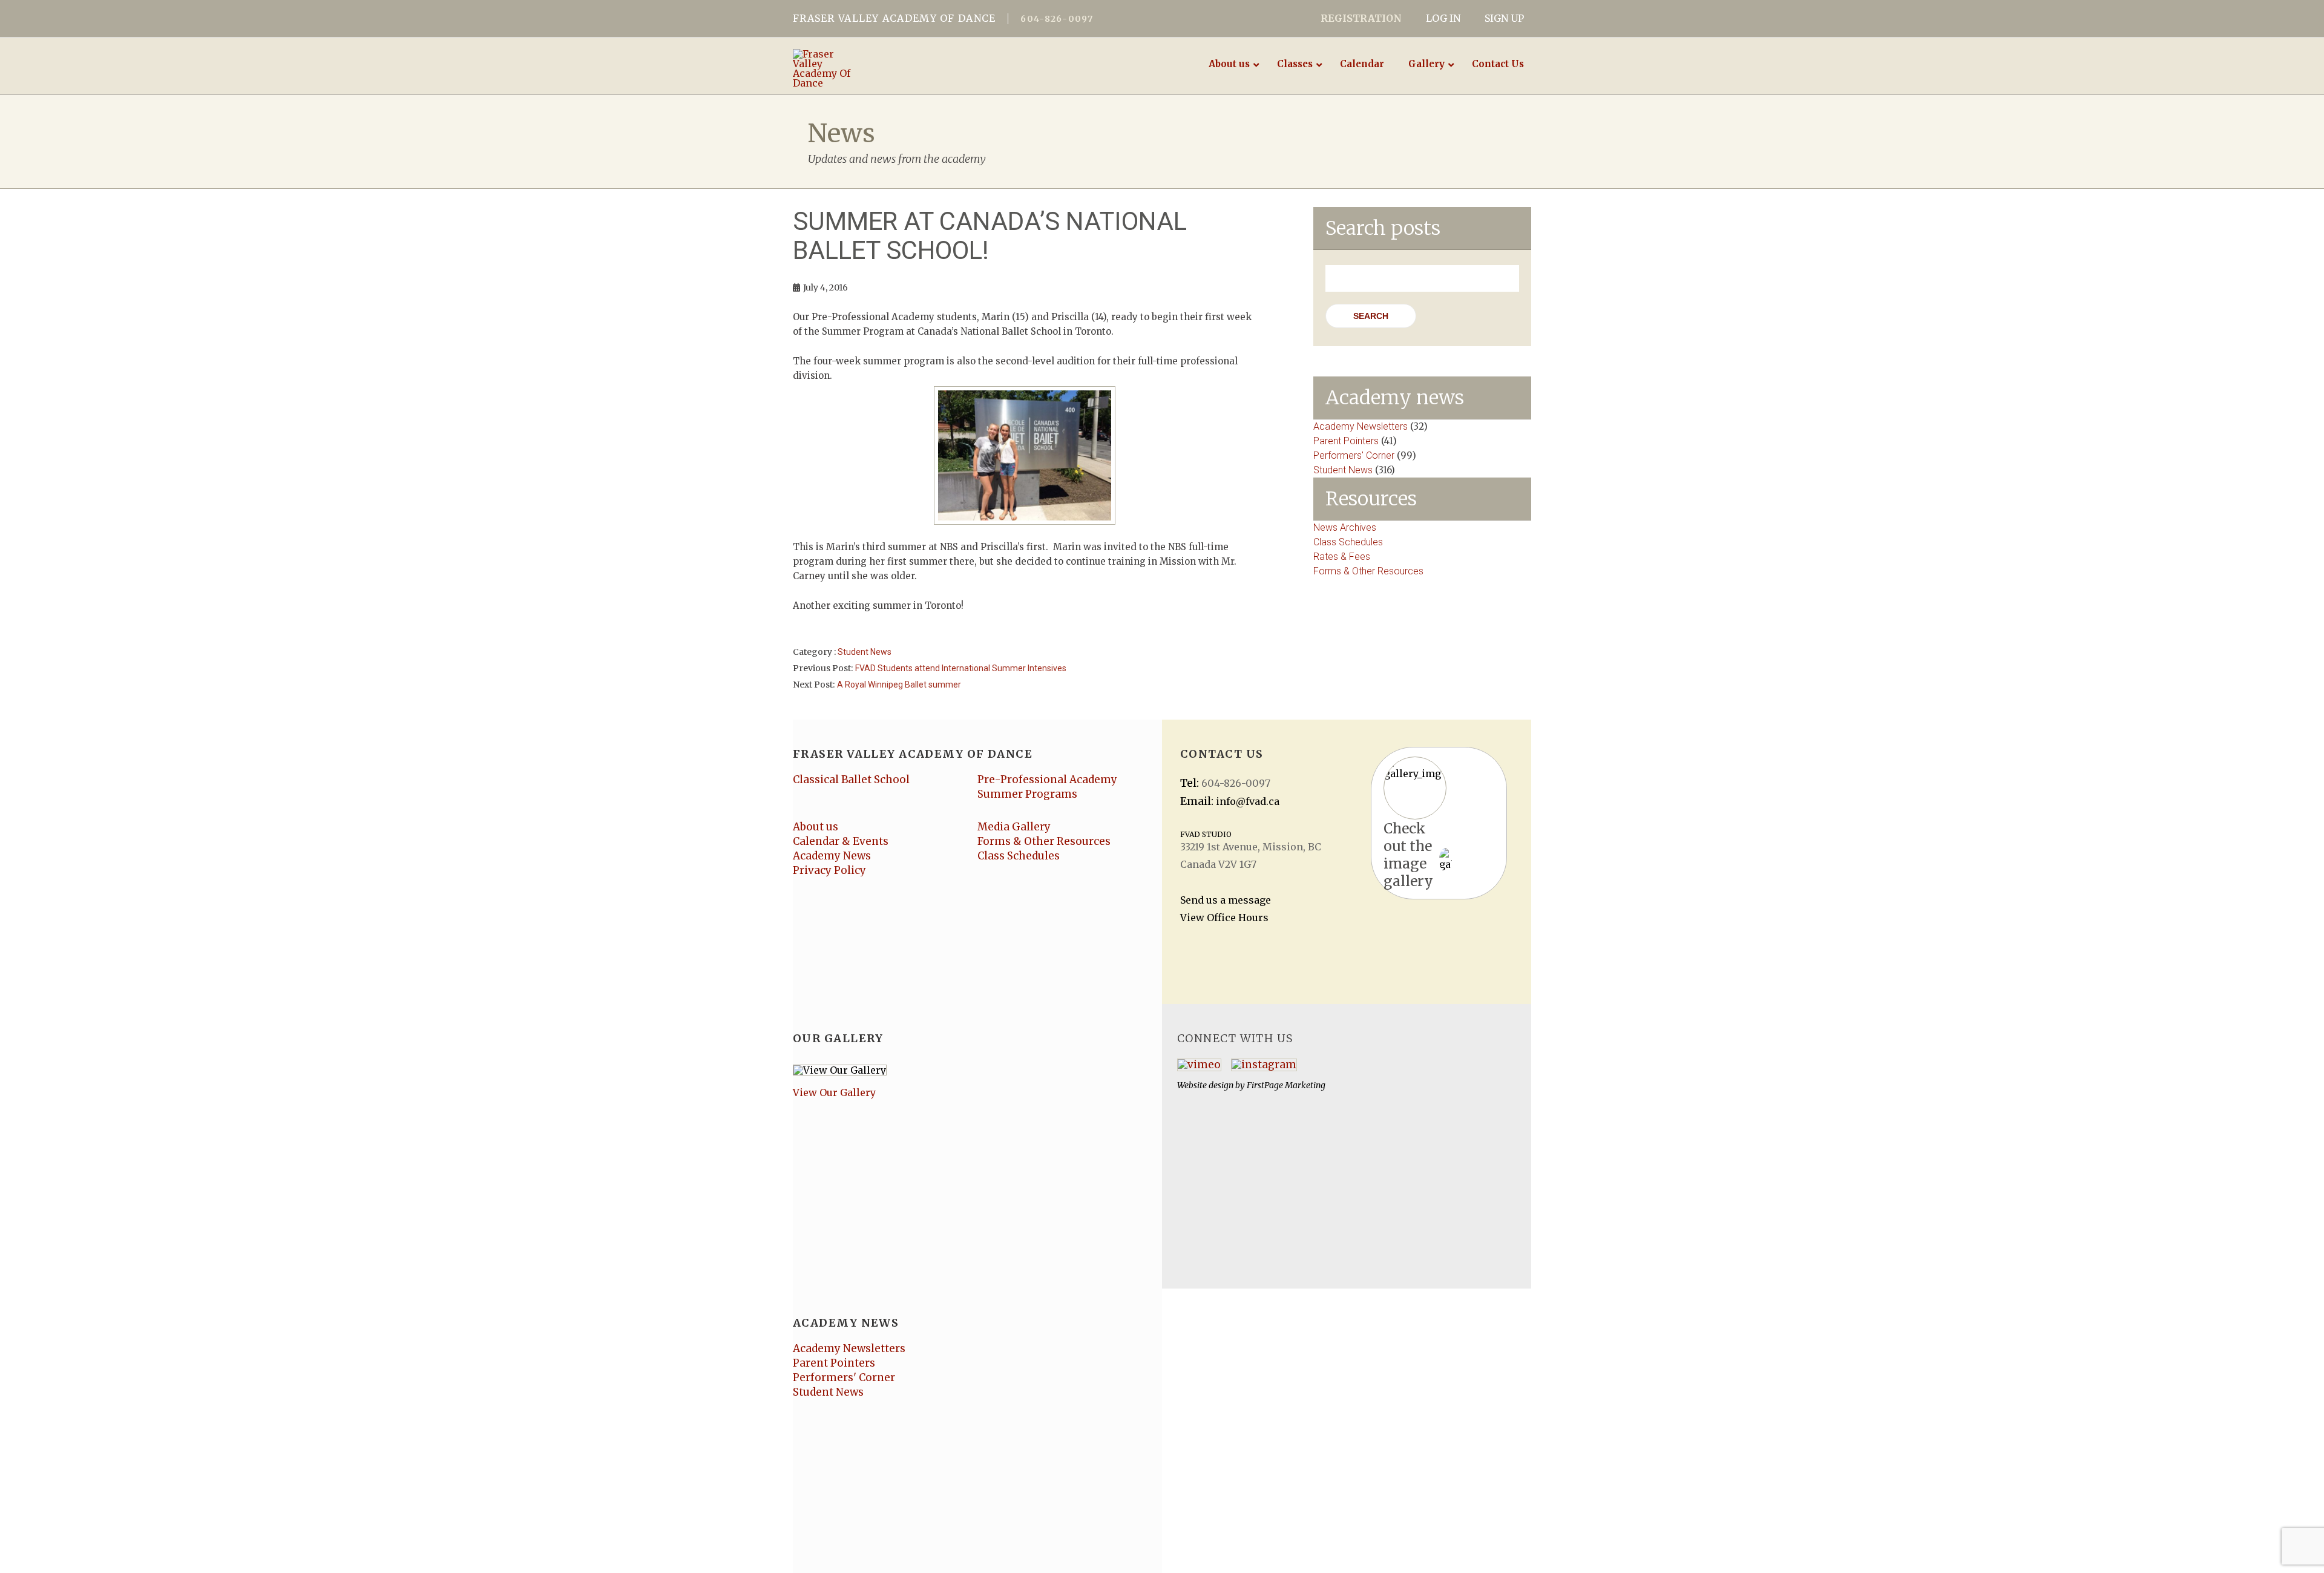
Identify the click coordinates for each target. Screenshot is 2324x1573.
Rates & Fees (1342, 557)
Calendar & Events (841, 841)
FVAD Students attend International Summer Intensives (961, 668)
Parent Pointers (1346, 441)
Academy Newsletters (1361, 426)
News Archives (1345, 527)
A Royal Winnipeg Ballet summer (899, 685)
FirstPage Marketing (1286, 1085)
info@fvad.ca (1248, 801)
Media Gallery (1014, 827)
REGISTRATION (1361, 18)
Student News (865, 652)
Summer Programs (1027, 794)
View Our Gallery (834, 1092)
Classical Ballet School (851, 780)
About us (816, 827)
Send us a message (1226, 900)
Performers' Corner (1354, 455)
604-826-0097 (1057, 19)
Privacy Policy (829, 870)
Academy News (832, 856)
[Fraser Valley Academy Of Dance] (876, 68)
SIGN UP (1504, 18)
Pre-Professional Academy (1047, 780)
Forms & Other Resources (1368, 571)
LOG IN (1443, 18)
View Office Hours (1224, 918)
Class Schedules (1348, 542)
